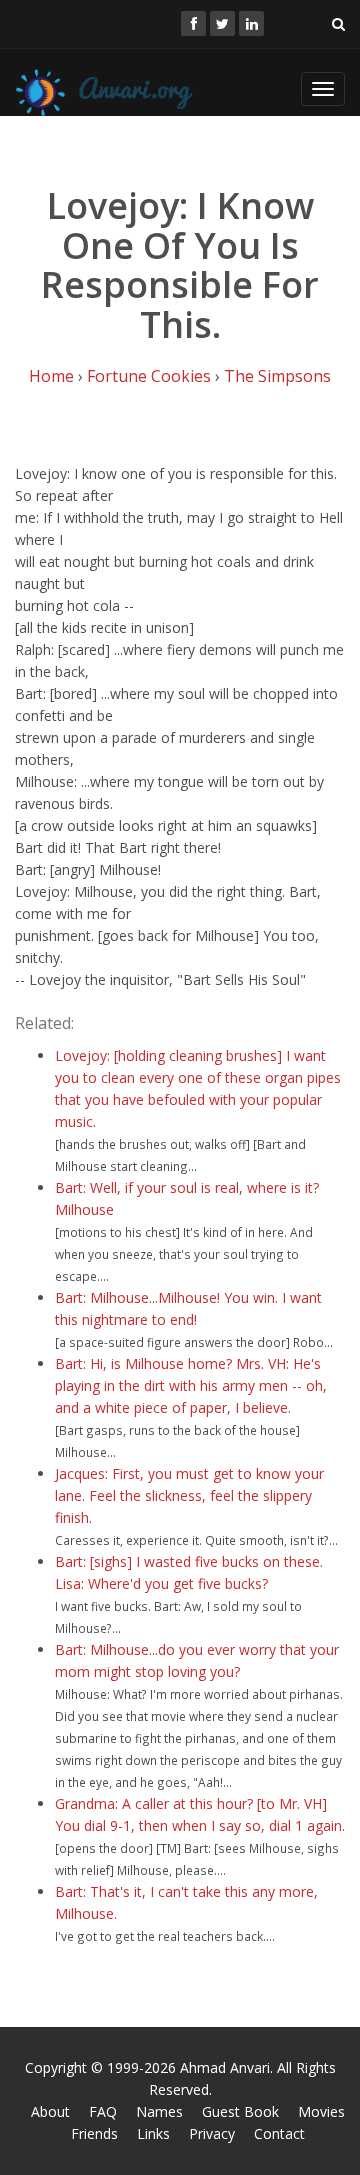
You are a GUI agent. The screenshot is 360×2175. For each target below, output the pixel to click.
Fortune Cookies (149, 376)
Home (51, 376)
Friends (94, 2133)
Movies (321, 2111)
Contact (279, 2133)
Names (159, 2111)
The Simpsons (277, 376)
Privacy (212, 2133)
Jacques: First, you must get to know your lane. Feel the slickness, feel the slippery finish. (189, 1495)
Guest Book (240, 2111)
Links (153, 2133)
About (50, 2111)
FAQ (103, 2111)
